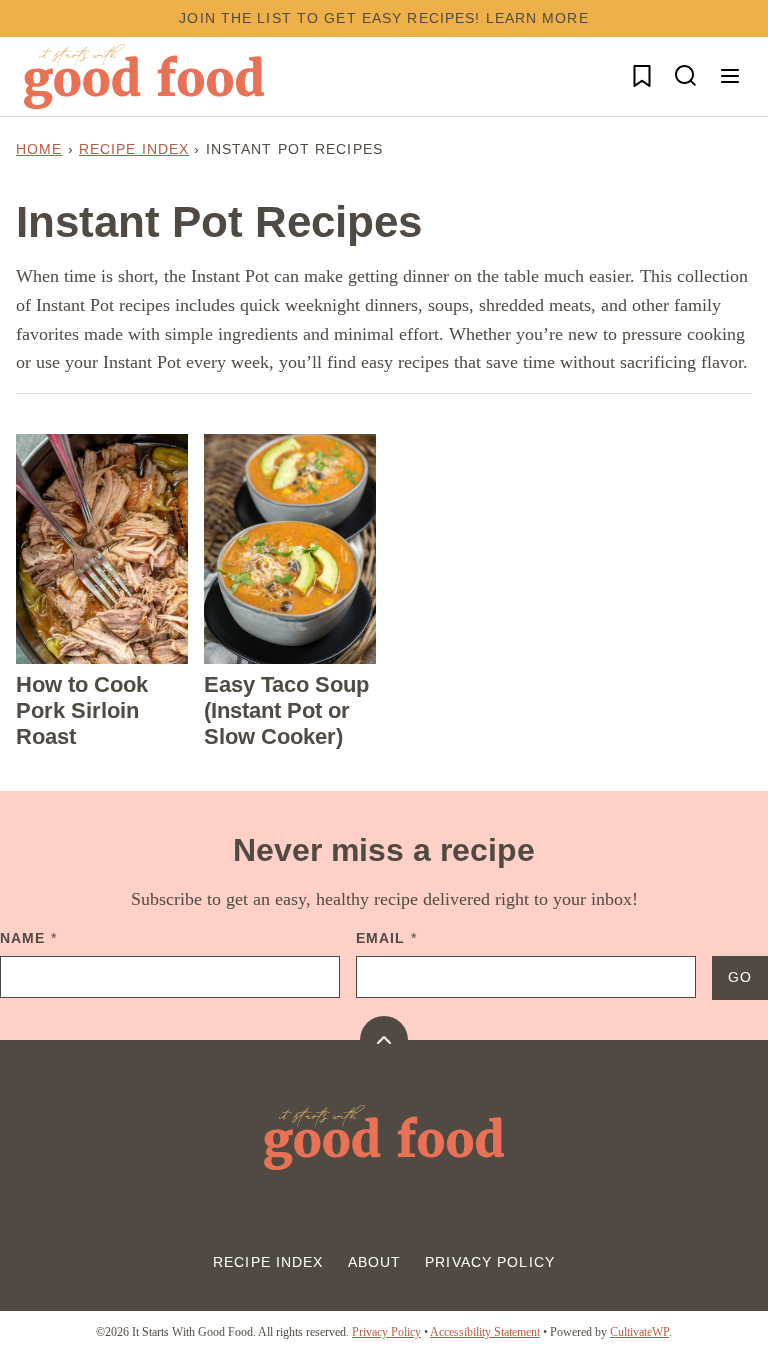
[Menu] (730, 76)
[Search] (686, 76)
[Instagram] (362, 1216)
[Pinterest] (406, 1216)
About (375, 1262)
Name (28, 938)
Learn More (537, 18)
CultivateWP (639, 1332)
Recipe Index (134, 149)
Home (39, 149)
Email (386, 938)
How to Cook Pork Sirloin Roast (82, 711)
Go (740, 977)
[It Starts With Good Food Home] (144, 76)
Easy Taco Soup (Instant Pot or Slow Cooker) (286, 711)
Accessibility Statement (485, 1332)
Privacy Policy (490, 1262)
